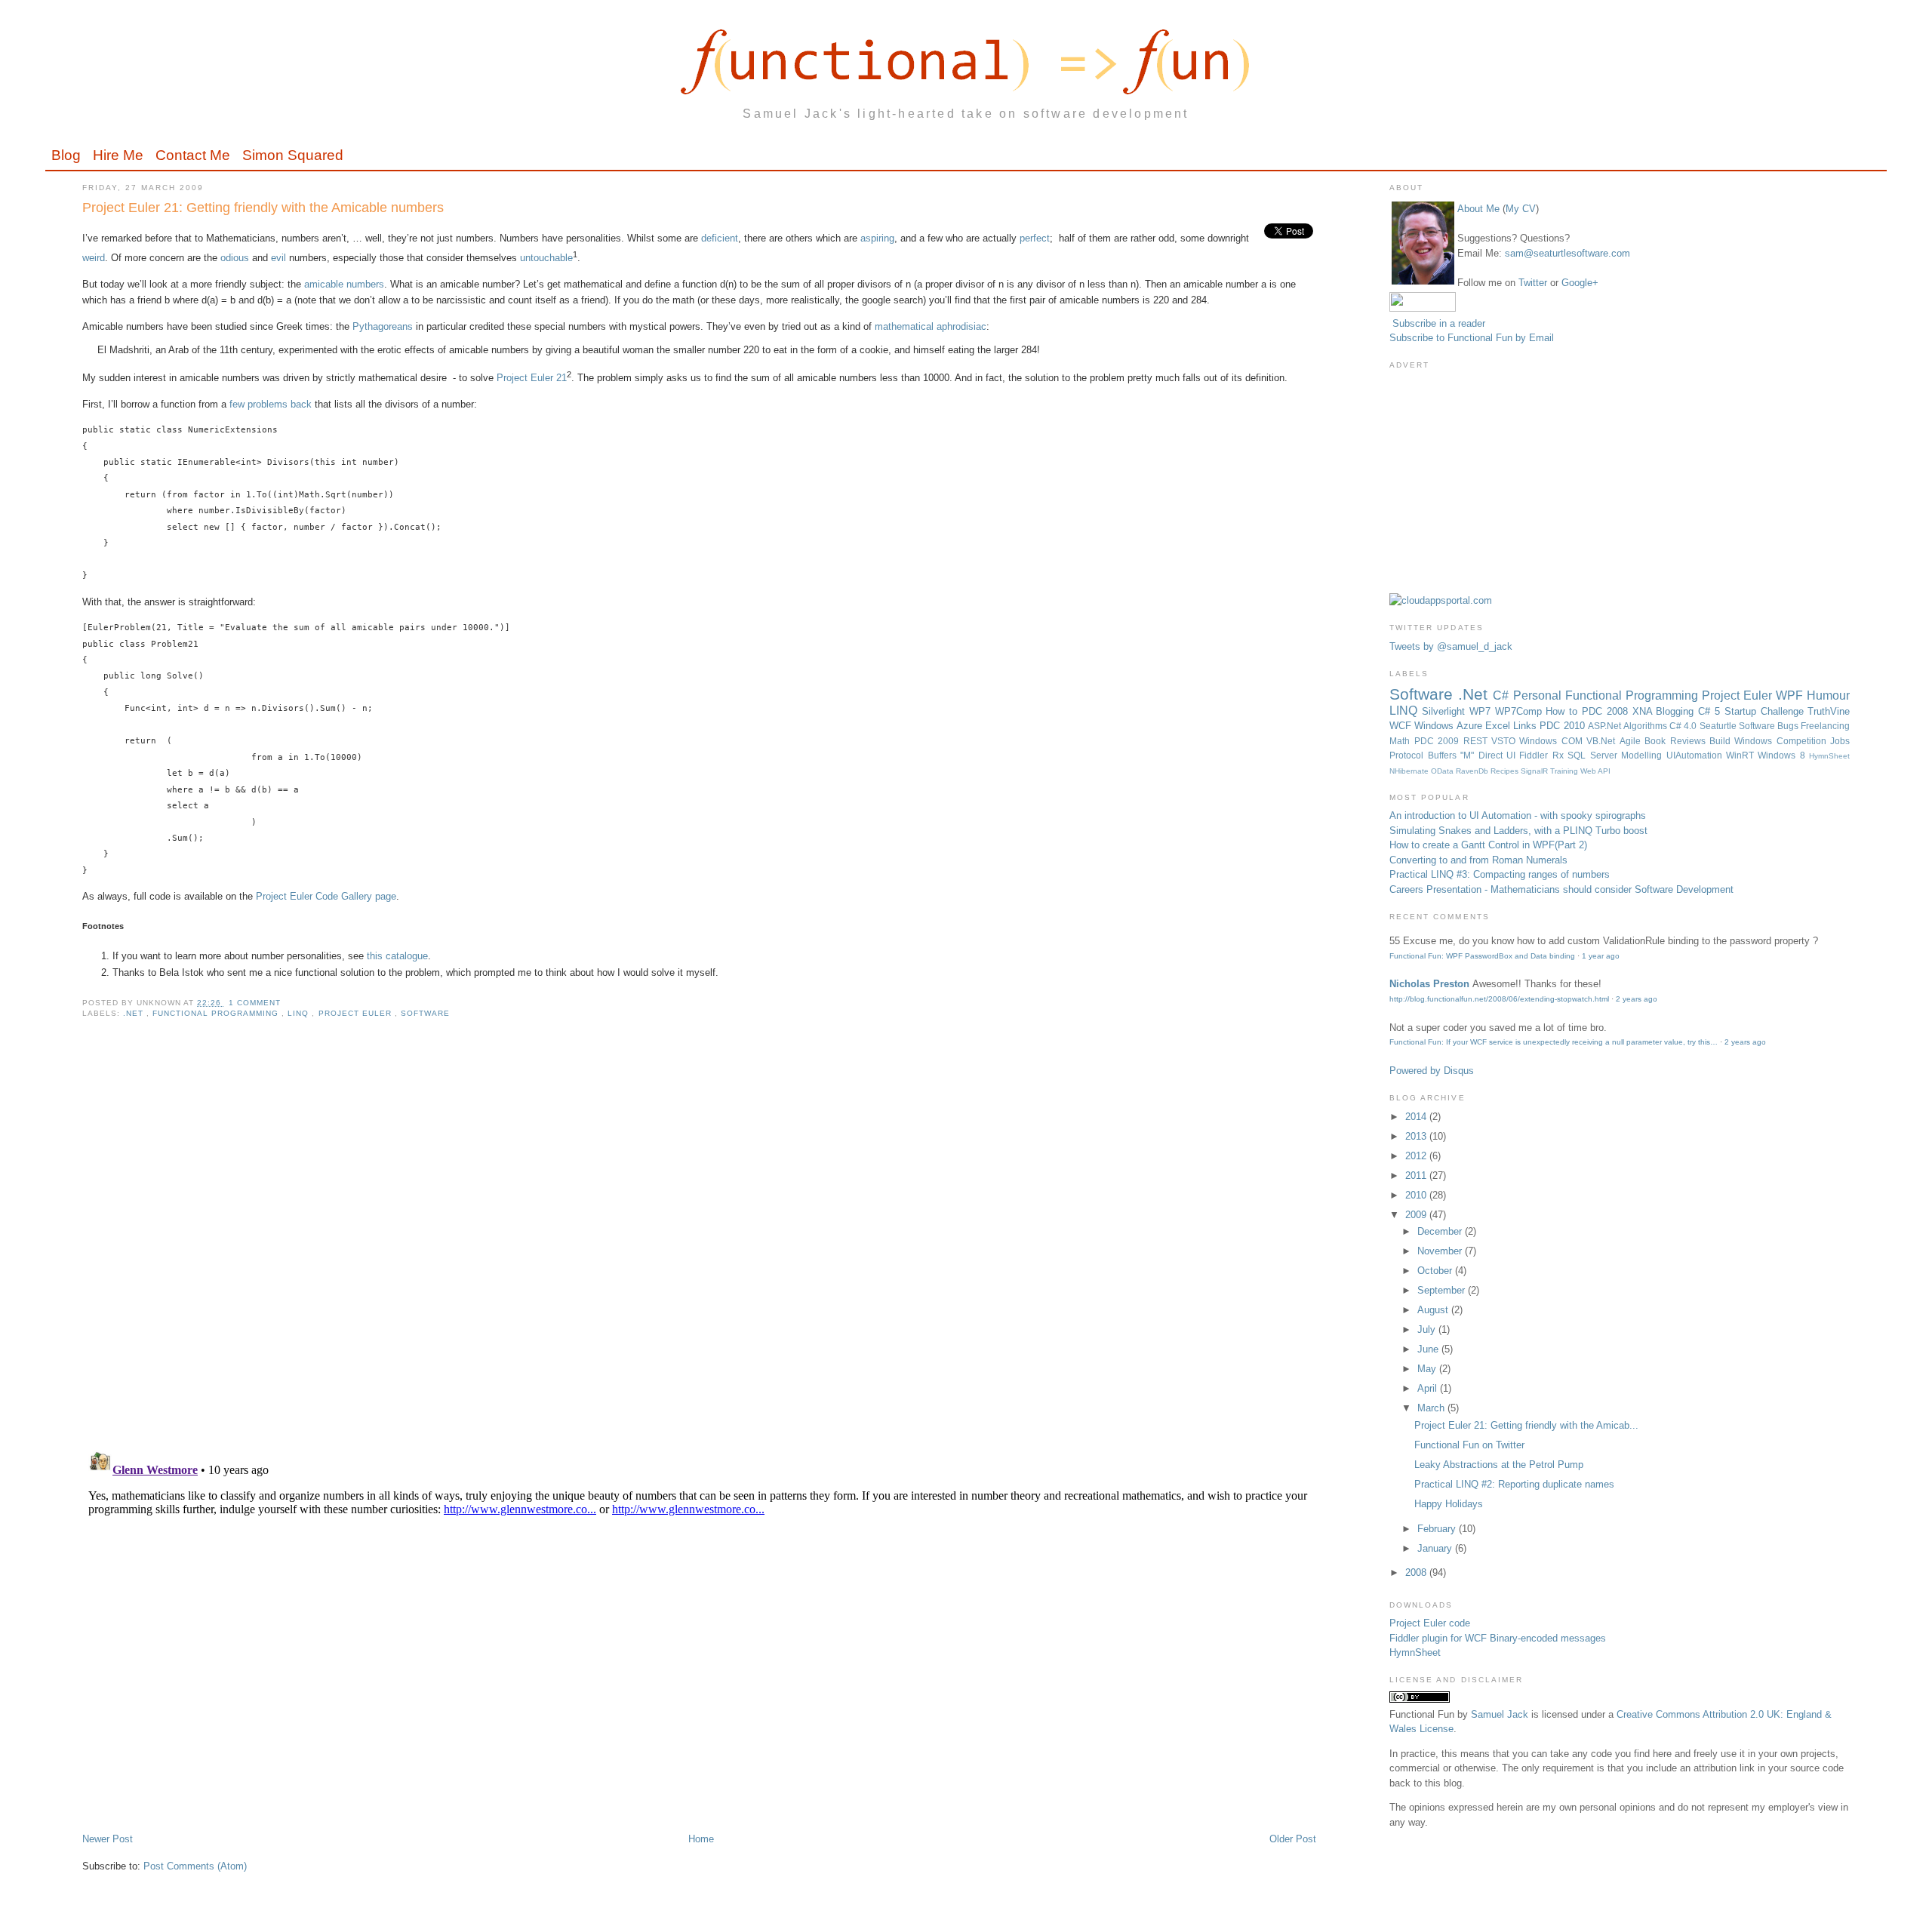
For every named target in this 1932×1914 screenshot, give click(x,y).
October (1436, 1271)
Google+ (1580, 283)
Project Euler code (1430, 1623)
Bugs (1789, 726)
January (1436, 1548)
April (1429, 1388)
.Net (135, 1013)
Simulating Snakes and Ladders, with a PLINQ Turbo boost (1518, 831)
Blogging (1677, 711)
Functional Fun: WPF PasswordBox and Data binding (1482, 956)
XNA (1644, 711)
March (1432, 1408)
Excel (1499, 726)
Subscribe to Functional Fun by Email (1472, 338)
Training (1565, 771)
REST (1477, 741)
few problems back (271, 404)
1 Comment (255, 1003)
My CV (1521, 209)
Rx (1560, 755)
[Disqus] (699, 1244)
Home (701, 1839)
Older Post (1293, 1839)
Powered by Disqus (1432, 1071)
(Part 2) (1571, 845)
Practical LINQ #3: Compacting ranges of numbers (1500, 874)
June (1429, 1349)
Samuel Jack (1500, 1714)
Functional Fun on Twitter (1469, 1445)
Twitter (1533, 283)
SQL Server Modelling (1617, 755)
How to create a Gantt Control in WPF (1472, 845)
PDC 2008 (1607, 711)
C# (1503, 695)
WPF (1791, 695)
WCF (1402, 726)
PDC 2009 (1439, 741)
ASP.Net (1606, 726)
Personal (1539, 695)
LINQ (300, 1013)
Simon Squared (293, 155)
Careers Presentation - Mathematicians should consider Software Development (1561, 889)
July (1428, 1329)
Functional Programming (217, 1013)
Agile (1632, 741)
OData (1443, 771)
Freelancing (1825, 726)
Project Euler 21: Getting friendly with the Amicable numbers (263, 208)
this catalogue (397, 956)
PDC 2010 (1563, 726)
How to (1564, 711)
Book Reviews (1677, 741)
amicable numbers (344, 284)
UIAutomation (1696, 755)
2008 (1417, 1572)
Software (425, 1013)
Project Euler (357, 1013)
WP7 (1482, 711)
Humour (1828, 695)
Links (1526, 726)
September (1443, 1290)
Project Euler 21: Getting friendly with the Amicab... (1526, 1425)
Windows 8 (1783, 755)
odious (235, 258)
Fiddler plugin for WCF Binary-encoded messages (1498, 1638)
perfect (1035, 238)
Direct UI (1499, 755)
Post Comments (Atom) (195, 1866)
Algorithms (1646, 726)
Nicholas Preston (1429, 984)
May (1428, 1369)
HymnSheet (1829, 756)
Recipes (1506, 771)
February (1438, 1529)
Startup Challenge (1766, 711)
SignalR (1535, 771)
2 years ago (1637, 999)
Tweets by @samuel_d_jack (1451, 646)
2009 (1417, 1215)
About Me (1478, 209)
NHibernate (1410, 771)
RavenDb (1473, 771)
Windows (1540, 741)
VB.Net (1603, 741)
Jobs (1840, 741)
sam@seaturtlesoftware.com (1567, 253)
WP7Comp (1521, 711)
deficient (720, 238)
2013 (1417, 1136)
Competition (1803, 741)
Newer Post (108, 1839)
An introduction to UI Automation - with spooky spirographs (1518, 815)
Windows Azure (1449, 726)
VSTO (1505, 741)
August (1434, 1310)
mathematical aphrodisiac (931, 326)
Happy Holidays (1449, 1504)
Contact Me (193, 155)
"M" (1469, 755)
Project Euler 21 (532, 378)
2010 (1417, 1195)
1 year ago (1601, 956)
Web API (1595, 771)
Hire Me (118, 155)
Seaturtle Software (1738, 726)
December (1441, 1231)
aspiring (877, 238)
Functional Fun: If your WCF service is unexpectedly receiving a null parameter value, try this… (1554, 1042)
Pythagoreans (383, 326)
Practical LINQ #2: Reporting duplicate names (1514, 1484)
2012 (1417, 1156)
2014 (1417, 1117)
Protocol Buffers (1425, 755)
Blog (66, 155)
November (1441, 1251)
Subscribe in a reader (1439, 323)
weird (94, 258)
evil (278, 258)
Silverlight (1446, 711)
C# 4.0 (1684, 726)
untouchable (546, 258)
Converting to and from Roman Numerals (1478, 860)
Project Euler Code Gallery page (326, 896)
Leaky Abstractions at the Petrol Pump (1499, 1465)
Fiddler (1535, 755)
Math (1401, 741)
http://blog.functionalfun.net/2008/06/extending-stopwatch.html (1499, 999)
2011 (1417, 1175)
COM (1574, 741)
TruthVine (1829, 711)
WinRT (1742, 755)
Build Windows (1743, 741)
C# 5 (1711, 711)
